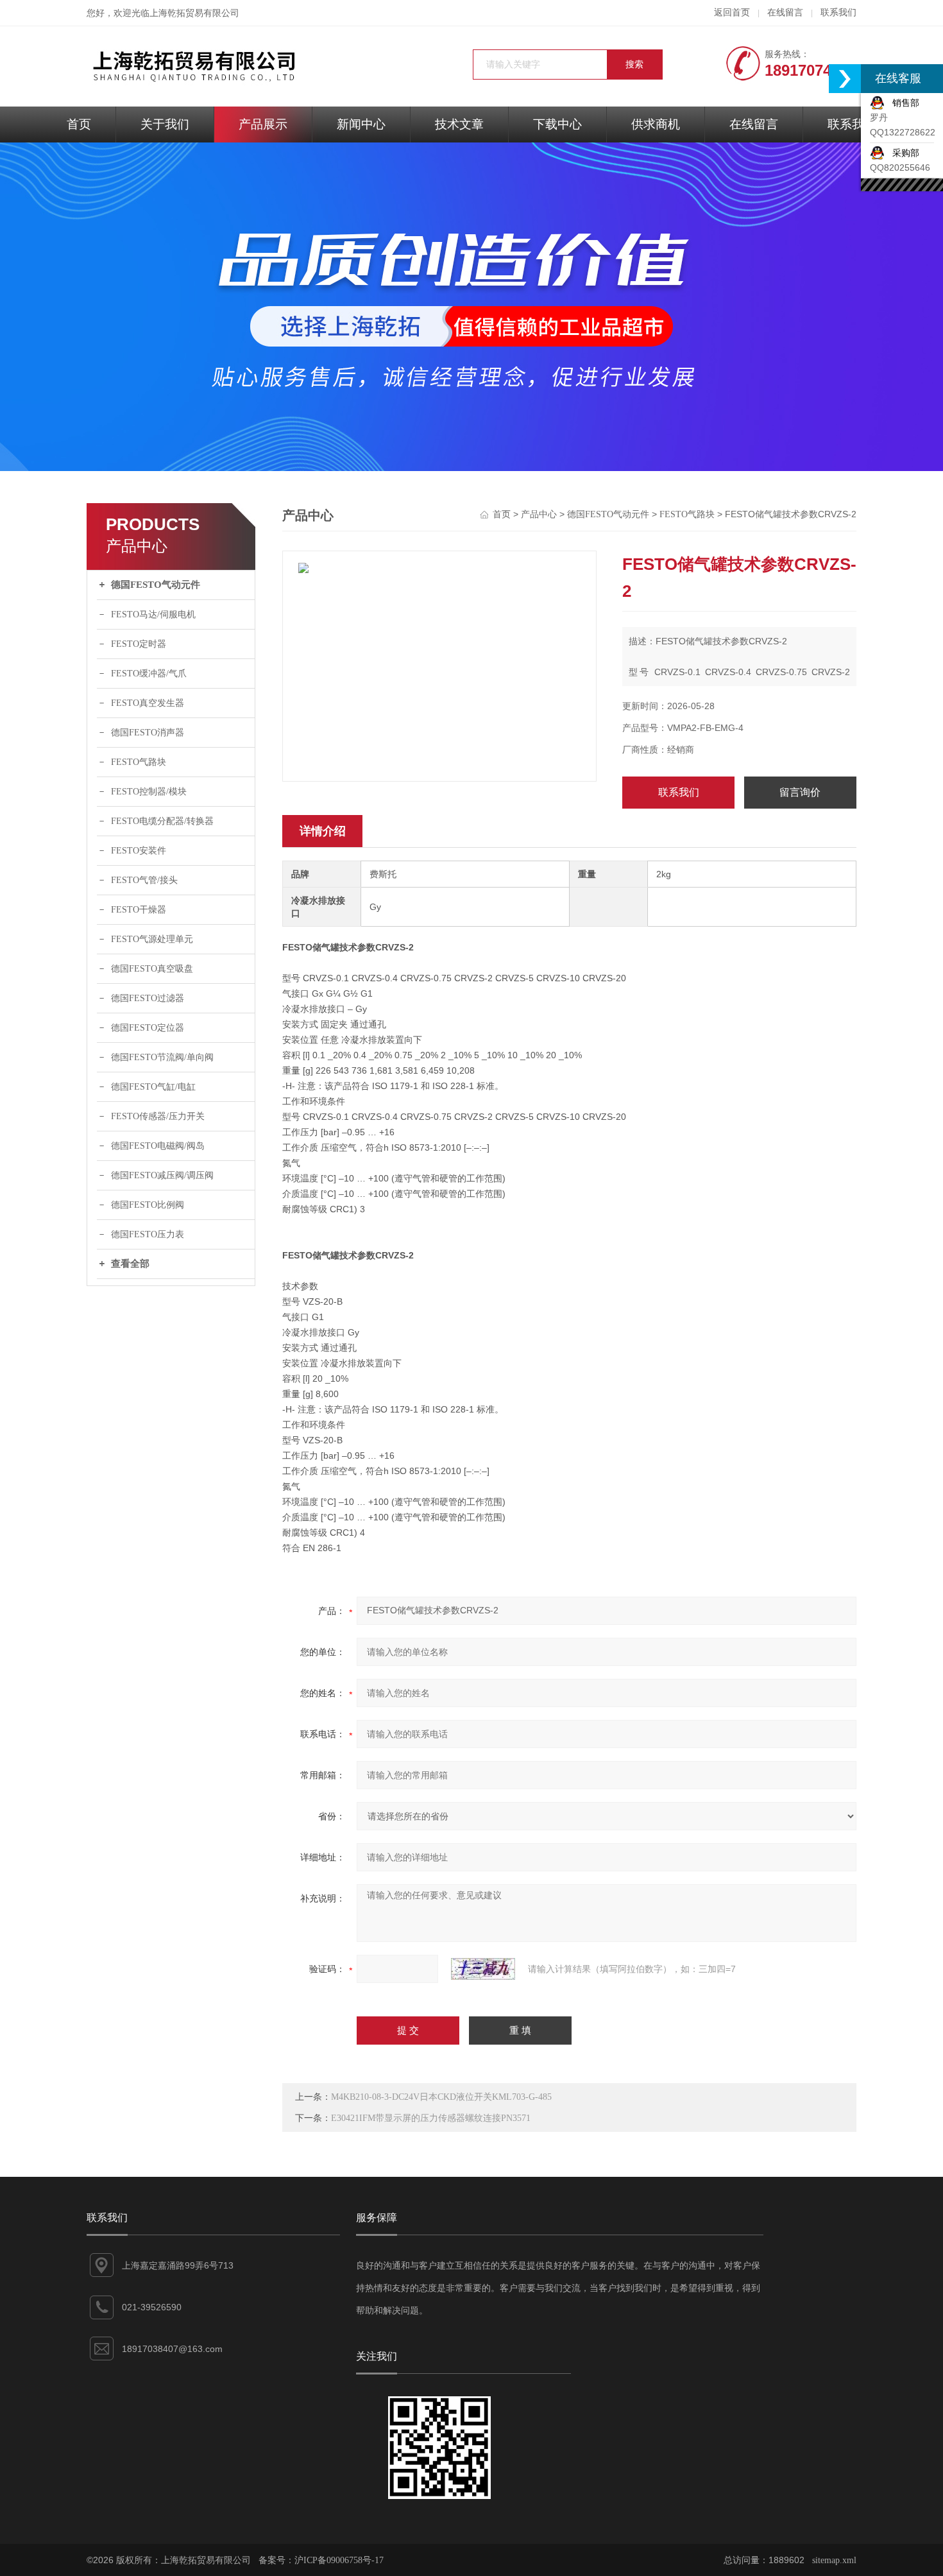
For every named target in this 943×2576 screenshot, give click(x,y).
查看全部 (130, 1264)
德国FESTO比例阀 (148, 1205)
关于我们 (165, 124)
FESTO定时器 (139, 644)
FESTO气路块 (139, 762)
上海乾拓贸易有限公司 (194, 13)
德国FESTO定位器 (148, 1028)
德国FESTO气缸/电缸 (153, 1087)
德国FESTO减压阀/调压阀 (162, 1175)
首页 (79, 124)
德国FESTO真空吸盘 (152, 969)
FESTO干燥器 (139, 910)
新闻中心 (361, 124)
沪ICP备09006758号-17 (339, 2560)
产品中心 (539, 514)
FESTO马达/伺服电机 (153, 614)
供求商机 (656, 124)
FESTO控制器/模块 (149, 792)
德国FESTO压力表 (148, 1234)
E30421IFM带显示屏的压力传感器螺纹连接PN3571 (431, 2118)
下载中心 (557, 124)
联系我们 (838, 13)
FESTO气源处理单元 (152, 939)
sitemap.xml (834, 2560)
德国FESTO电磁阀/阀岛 (158, 1146)
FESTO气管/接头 (144, 880)
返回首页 (732, 13)
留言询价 (800, 792)
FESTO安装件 (139, 851)
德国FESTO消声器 (148, 733)
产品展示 (263, 124)
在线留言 (785, 13)
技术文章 (459, 124)
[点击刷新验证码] (483, 1969)
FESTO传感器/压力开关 (158, 1116)
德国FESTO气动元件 (156, 585)
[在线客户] (845, 79)
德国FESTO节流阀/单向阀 (162, 1057)
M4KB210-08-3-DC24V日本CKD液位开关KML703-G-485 (441, 2097)
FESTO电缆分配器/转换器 (162, 821)
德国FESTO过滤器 (148, 998)
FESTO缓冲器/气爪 (149, 674)
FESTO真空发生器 (148, 703)
